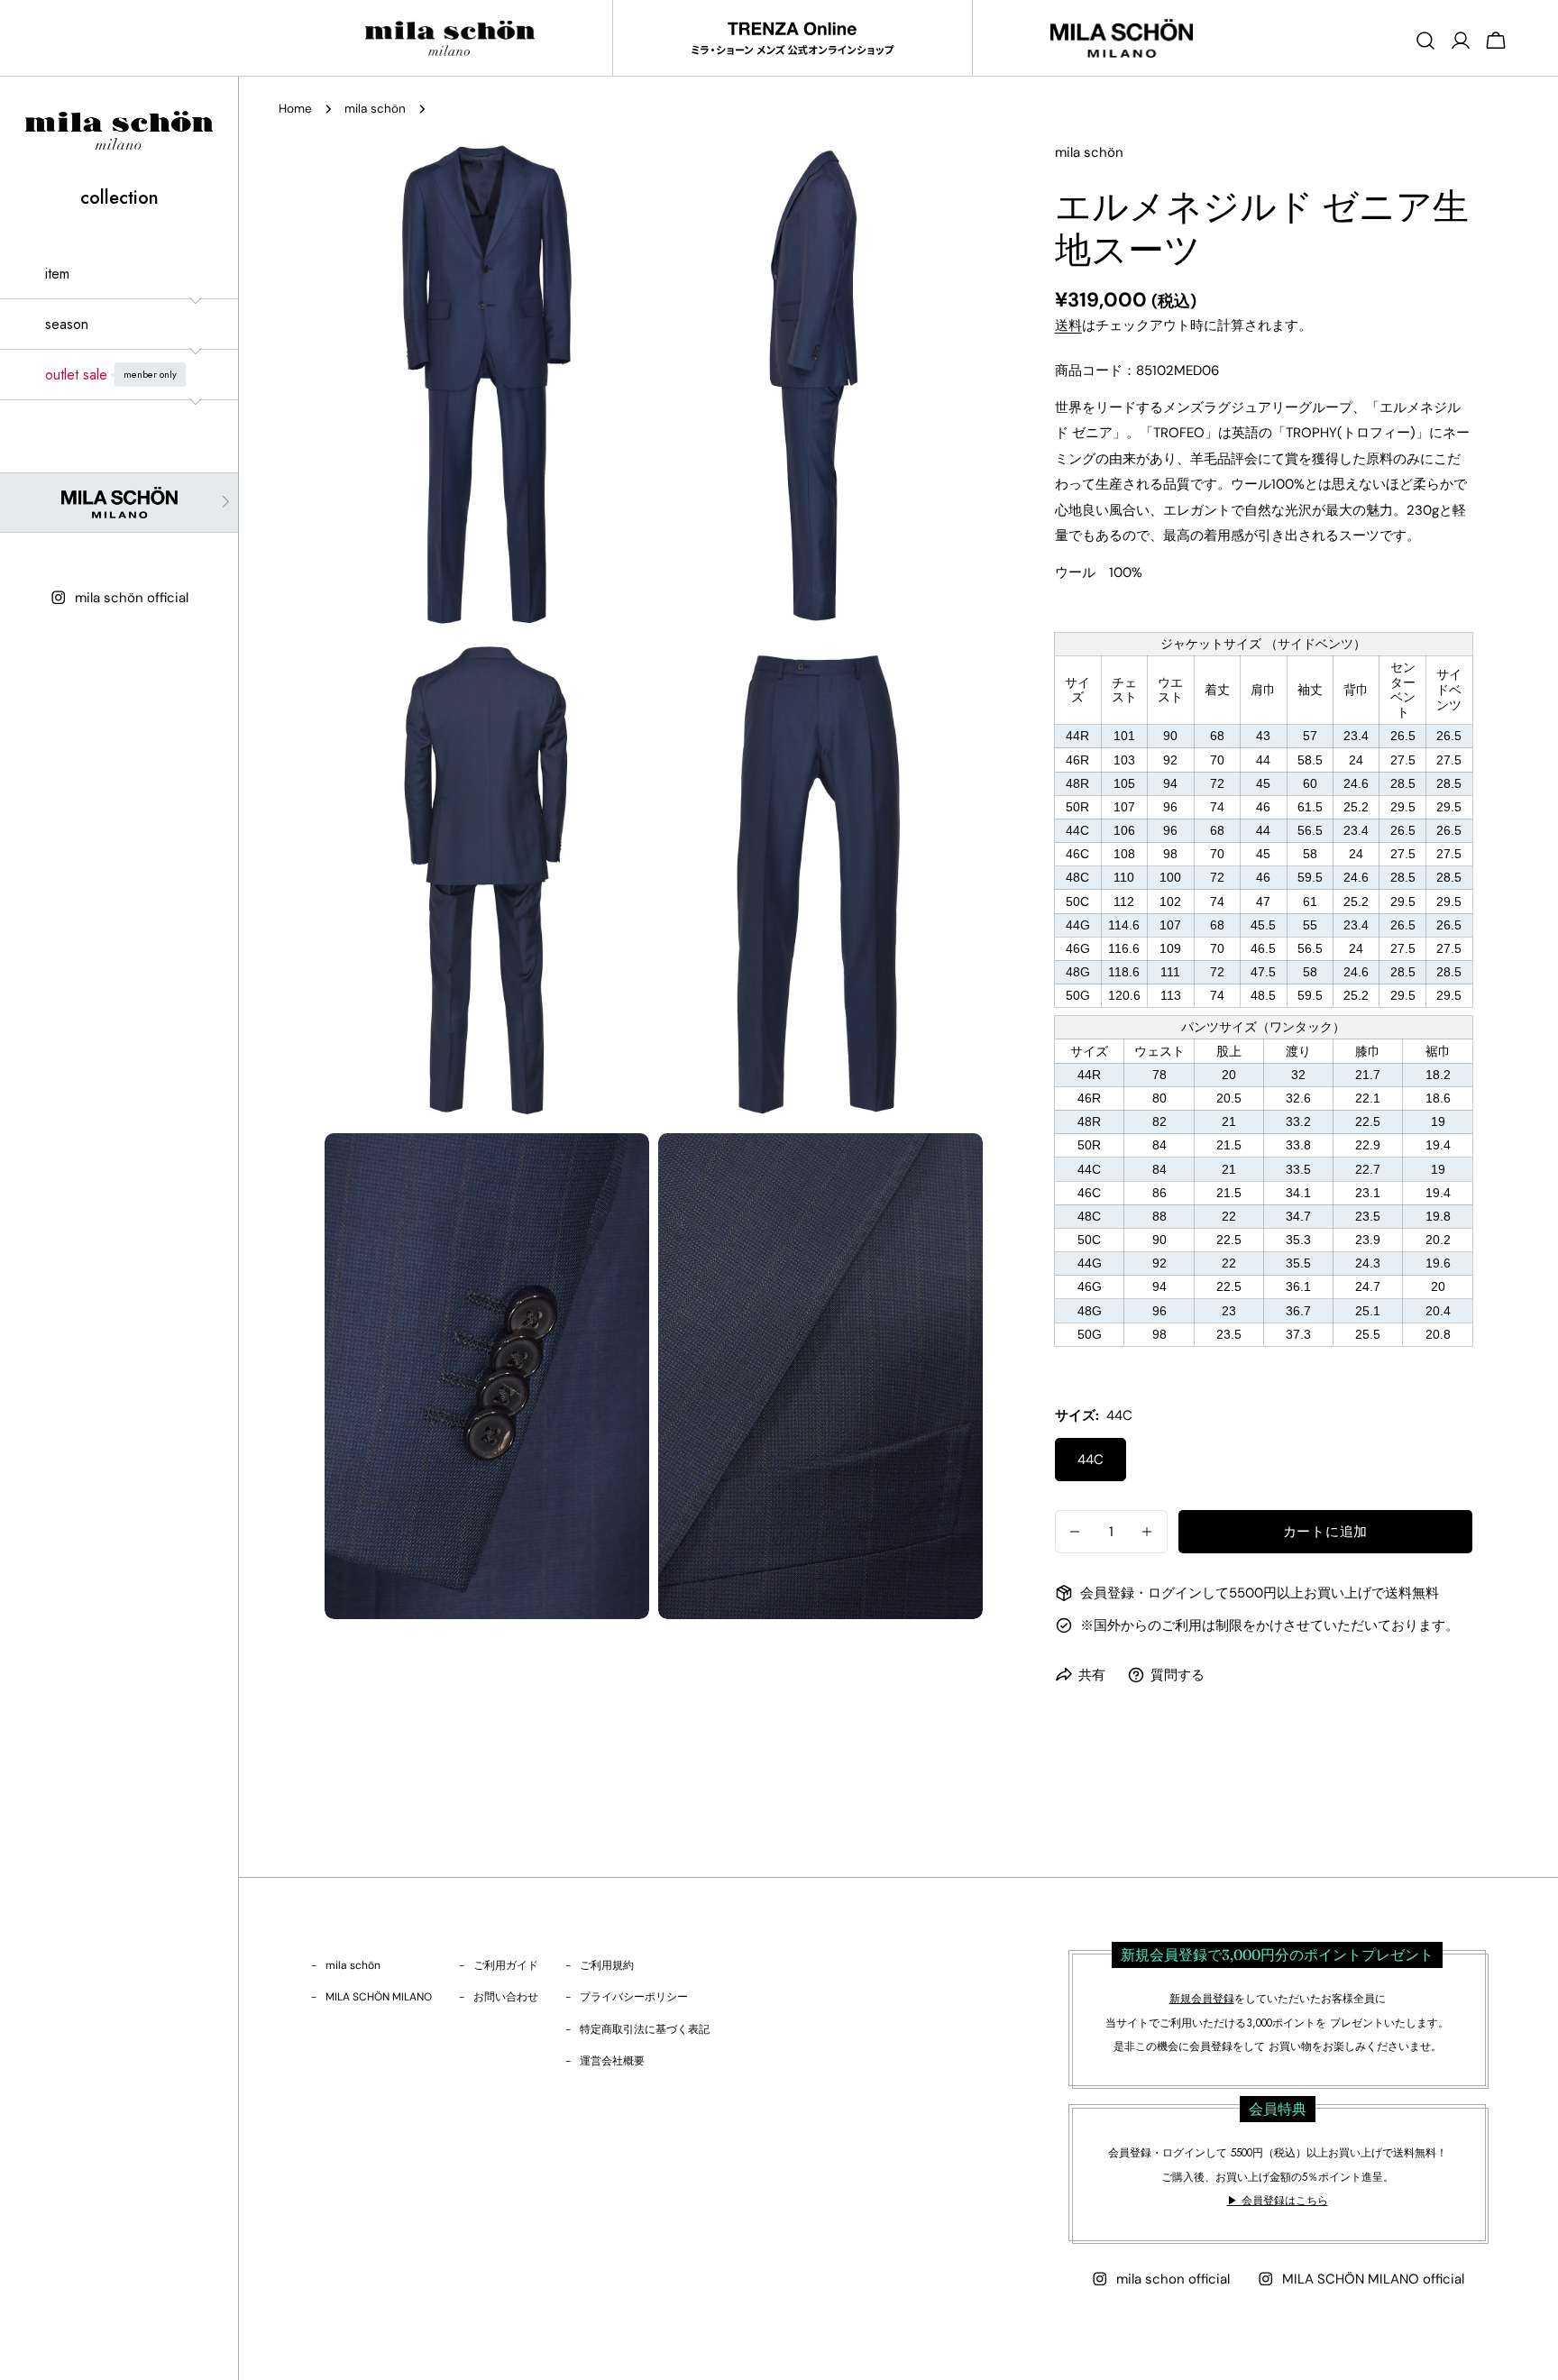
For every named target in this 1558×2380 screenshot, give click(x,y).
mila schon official (1173, 2279)
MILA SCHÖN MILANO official (1373, 2279)
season (67, 324)
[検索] (1425, 41)
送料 (1068, 325)
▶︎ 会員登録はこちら (1278, 2201)
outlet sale (111, 375)
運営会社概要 (612, 2061)
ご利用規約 (607, 1965)
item (57, 274)
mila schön (375, 109)
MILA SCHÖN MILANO (379, 1997)
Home (295, 109)
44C (1091, 1460)
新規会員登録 (1202, 1999)
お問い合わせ (506, 1997)
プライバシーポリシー (634, 1997)
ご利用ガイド (506, 1965)
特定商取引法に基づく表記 (645, 2029)
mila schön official (132, 598)
